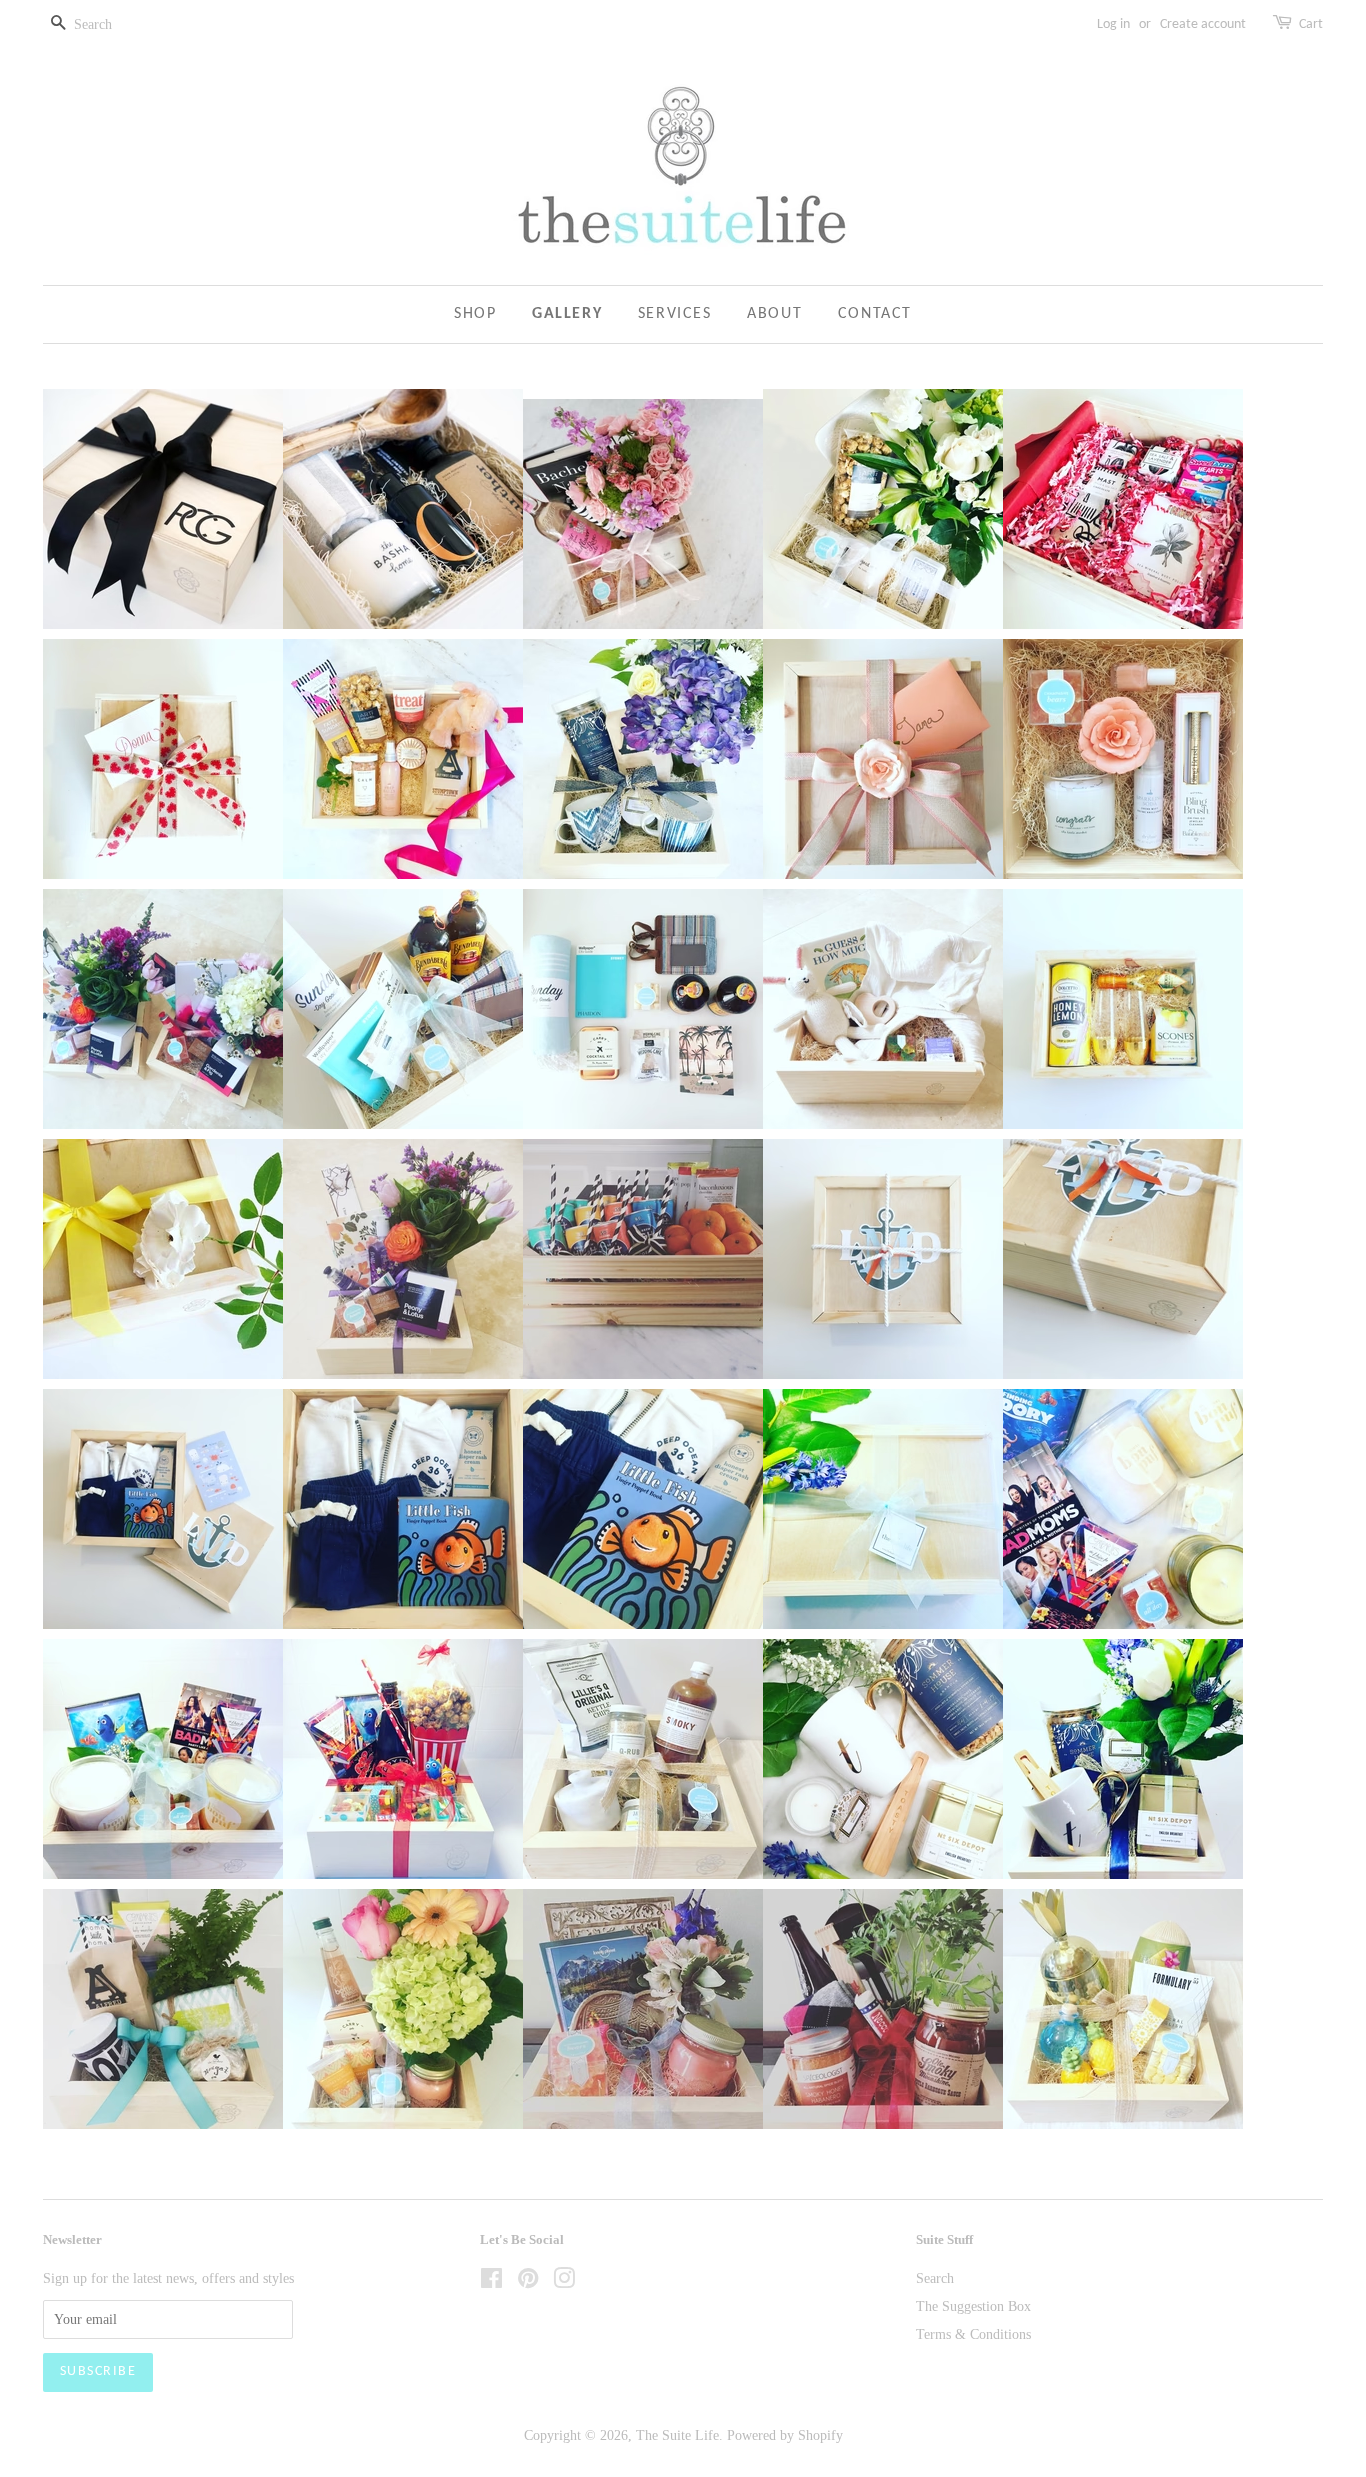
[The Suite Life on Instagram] (564, 2282)
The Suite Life (677, 2435)
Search (935, 2278)
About (774, 314)
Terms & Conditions (973, 2334)
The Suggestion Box (973, 2306)
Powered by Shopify (785, 2435)
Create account (1203, 24)
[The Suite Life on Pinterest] (528, 2282)
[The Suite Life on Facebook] (491, 2282)
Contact (875, 314)
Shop (475, 314)
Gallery (567, 314)
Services (675, 314)
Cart (1311, 24)
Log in (1113, 24)
